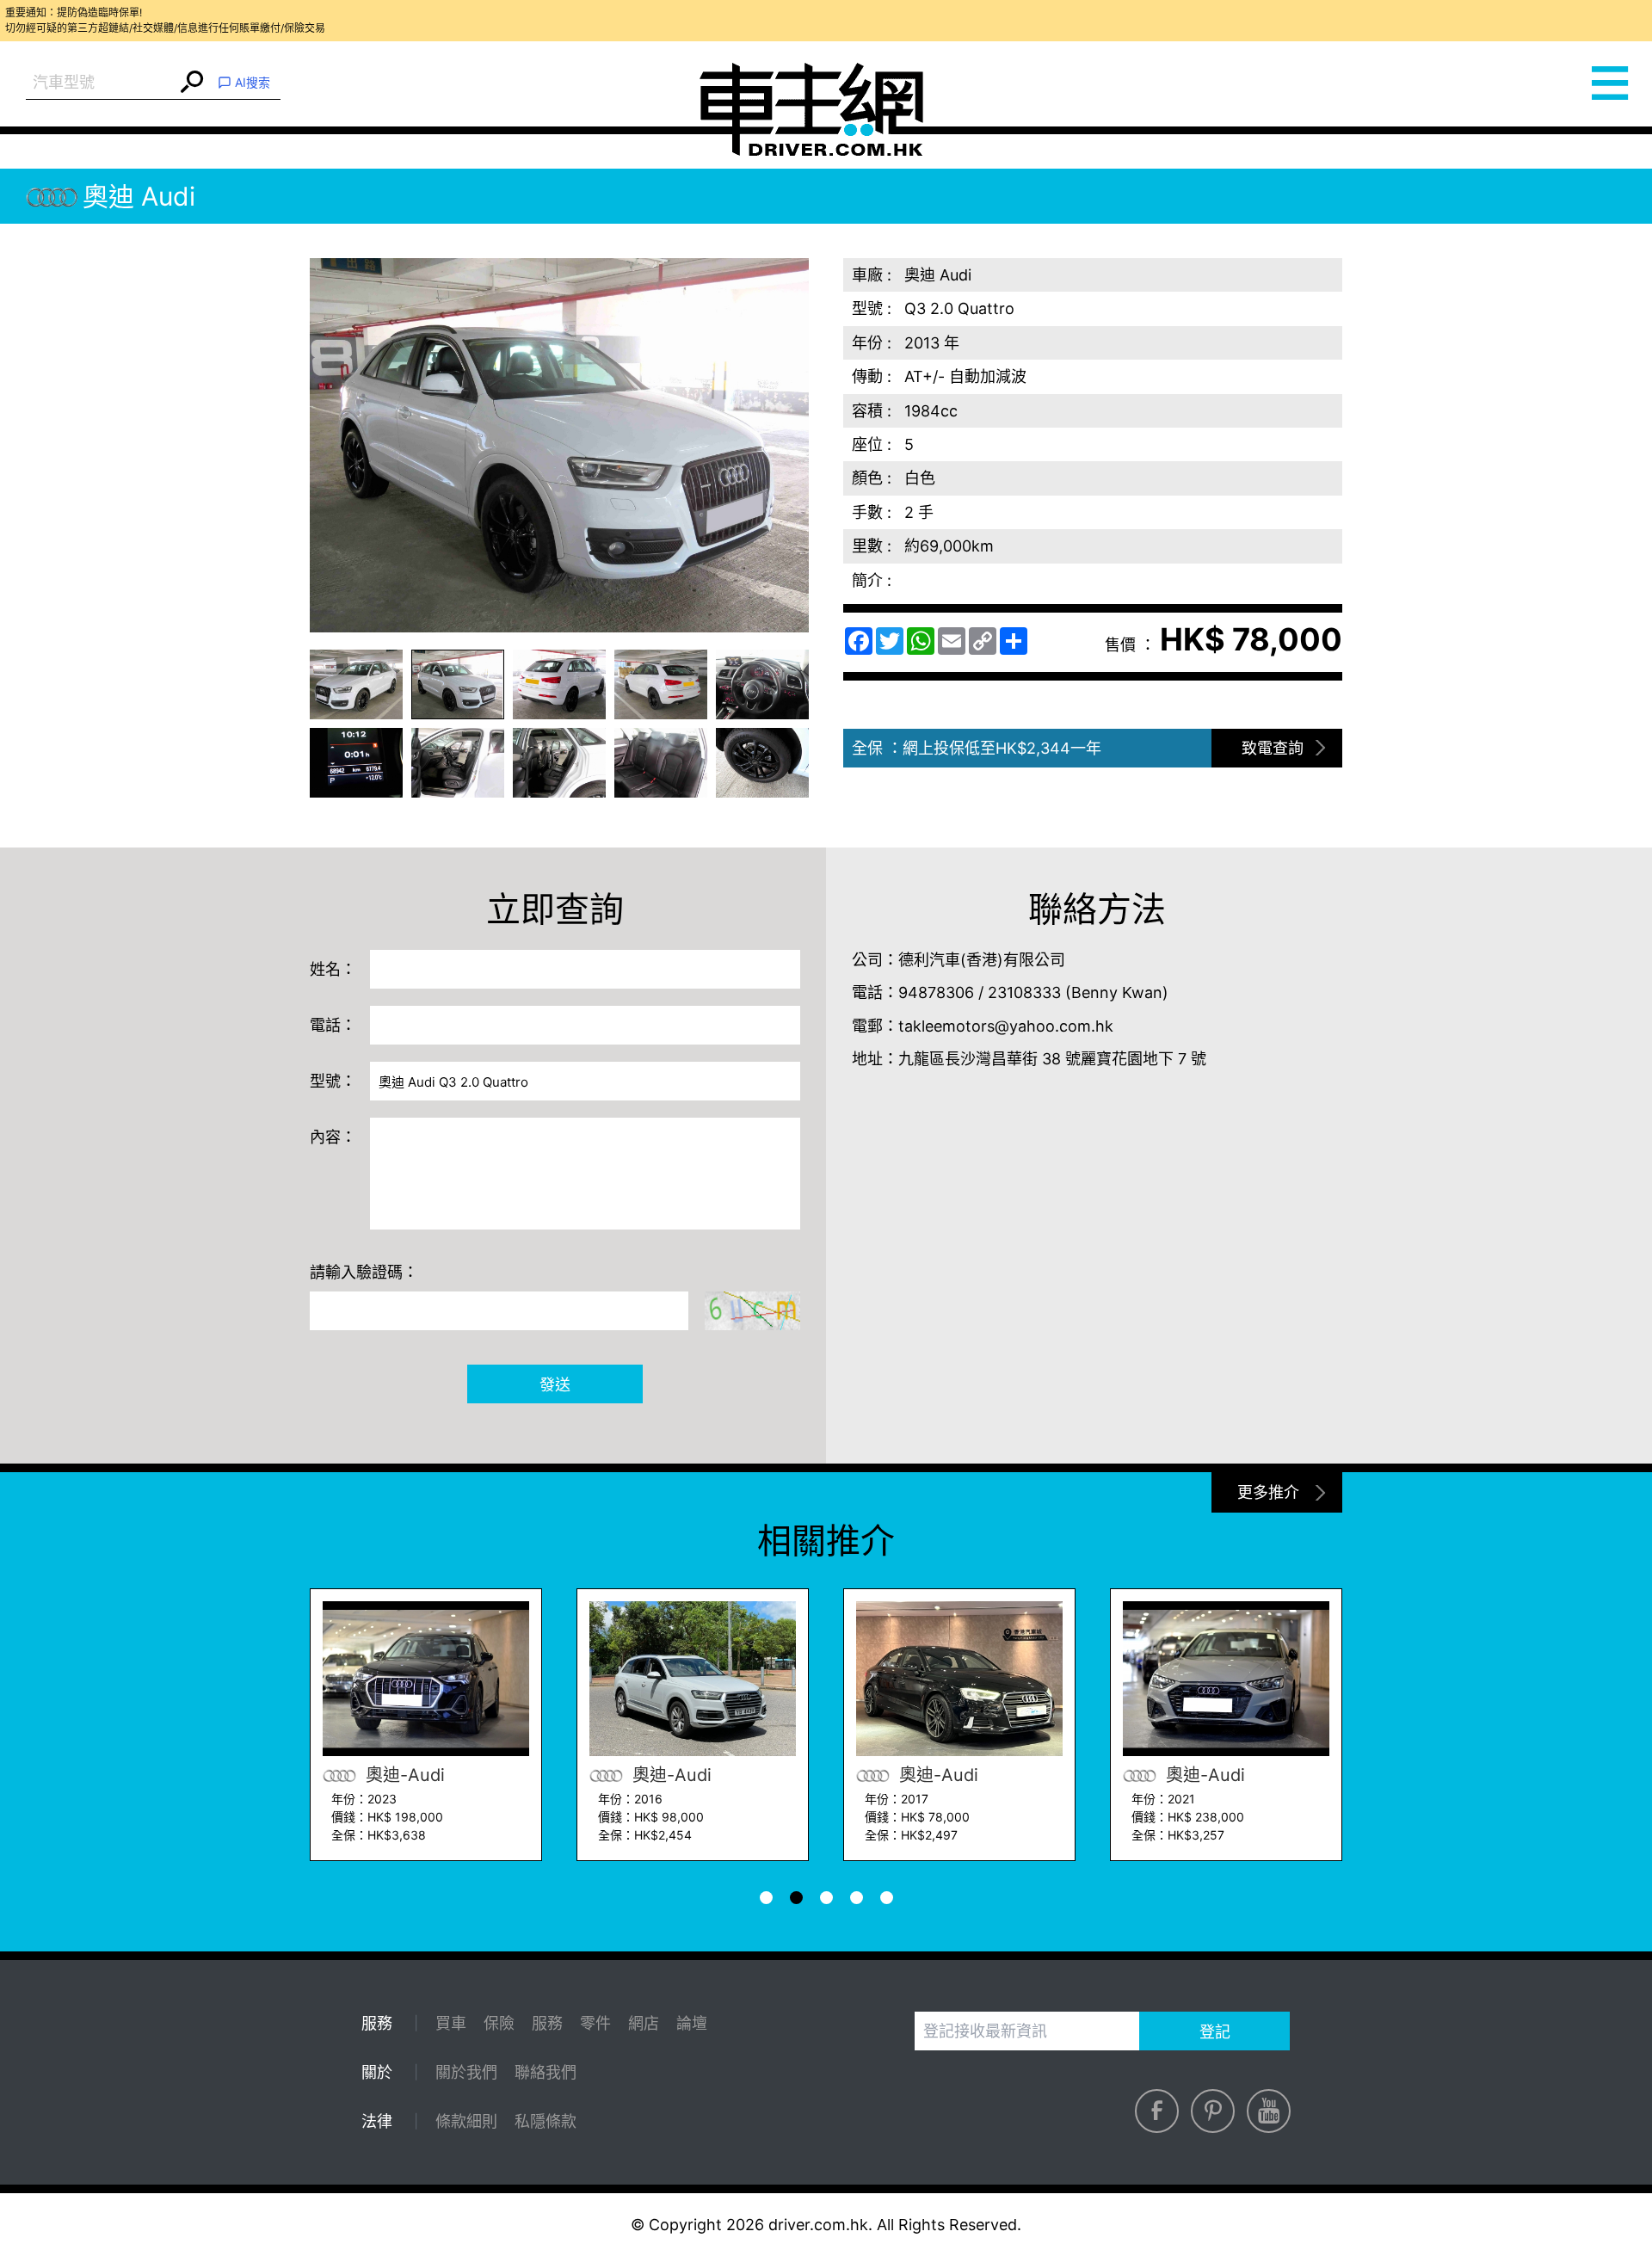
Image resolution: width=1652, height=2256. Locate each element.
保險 (499, 2023)
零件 (595, 2023)
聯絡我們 (546, 2072)
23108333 (1024, 992)
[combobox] (101, 83)
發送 (555, 1385)
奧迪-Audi (403, 1775)
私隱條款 (546, 2121)
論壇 (692, 2023)
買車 (451, 2023)
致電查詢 (1273, 748)
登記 (1215, 2032)
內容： (333, 1137)
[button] (356, 684)
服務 (547, 2023)
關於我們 (466, 2072)
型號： (333, 1081)
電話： (333, 1025)
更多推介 (1268, 1492)
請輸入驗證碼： (364, 1272)
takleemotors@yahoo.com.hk (1006, 1026)
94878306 (936, 992)
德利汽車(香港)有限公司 (982, 960)
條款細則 (466, 2121)
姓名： (333, 969)
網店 (644, 2023)
